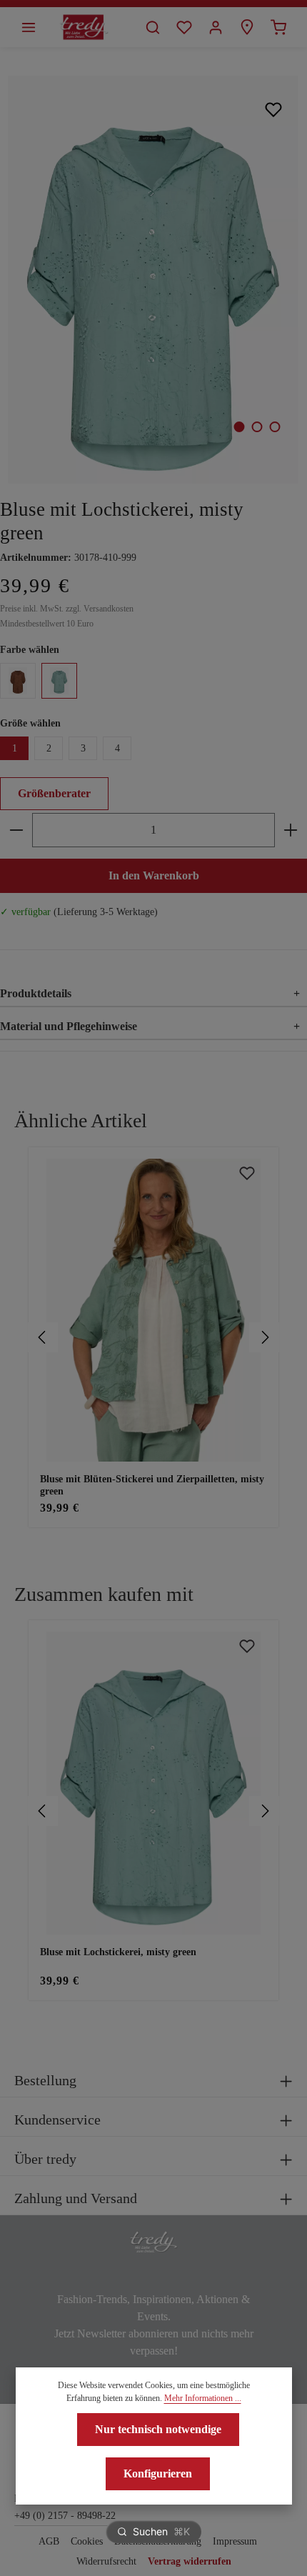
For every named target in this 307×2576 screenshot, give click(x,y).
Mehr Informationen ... (203, 2398)
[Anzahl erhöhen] (291, 830)
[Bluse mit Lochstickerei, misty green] (153, 280)
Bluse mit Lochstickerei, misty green (118, 1952)
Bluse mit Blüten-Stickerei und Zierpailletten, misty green (152, 1486)
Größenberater (54, 793)
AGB (49, 2541)
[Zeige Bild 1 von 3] (239, 427)
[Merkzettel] (184, 27)
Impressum (235, 2541)
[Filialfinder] (247, 27)
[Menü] (29, 27)
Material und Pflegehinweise (150, 1026)
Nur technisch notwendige (158, 2429)
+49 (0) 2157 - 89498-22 (65, 2516)
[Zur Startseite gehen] (84, 27)
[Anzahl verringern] (16, 830)
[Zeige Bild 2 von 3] (257, 427)
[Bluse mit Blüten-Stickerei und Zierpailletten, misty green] (153, 1310)
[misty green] (59, 681)
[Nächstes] (264, 1337)
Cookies (87, 2541)
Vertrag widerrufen (190, 2561)
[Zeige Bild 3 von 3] (275, 427)
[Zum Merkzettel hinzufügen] (274, 109)
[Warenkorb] (278, 27)
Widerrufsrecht (106, 2561)
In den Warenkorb (154, 875)
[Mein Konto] (216, 27)
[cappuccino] (18, 681)
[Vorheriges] (43, 1337)
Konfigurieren (158, 2473)
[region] (153, 1338)
